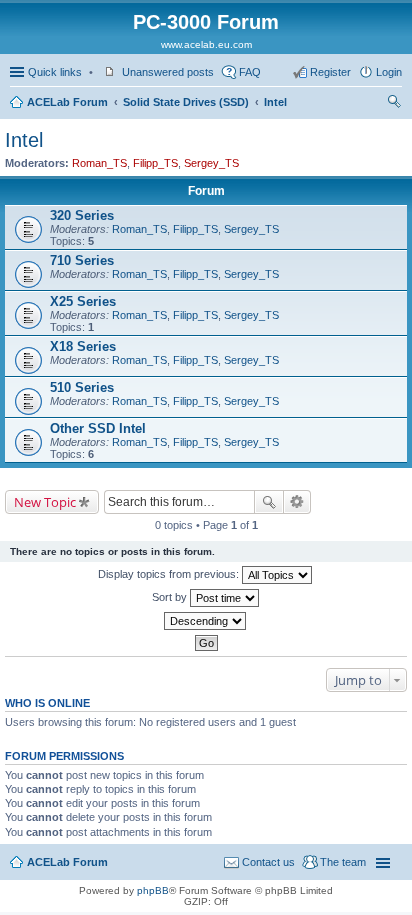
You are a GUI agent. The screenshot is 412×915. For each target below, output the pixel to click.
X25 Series (83, 301)
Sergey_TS (211, 163)
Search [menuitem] (394, 104)
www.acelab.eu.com (206, 44)
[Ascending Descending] (206, 621)
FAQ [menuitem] (250, 72)
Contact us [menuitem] (268, 862)
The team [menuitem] (343, 862)
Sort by (171, 597)
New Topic (45, 502)
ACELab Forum (67, 102)
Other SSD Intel (98, 428)
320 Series (82, 215)
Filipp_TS (155, 163)
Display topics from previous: (170, 574)
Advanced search (297, 502)
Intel (275, 102)
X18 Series (83, 346)
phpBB (153, 890)
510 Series (82, 387)
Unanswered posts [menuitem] (168, 72)
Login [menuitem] (389, 72)
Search (269, 502)
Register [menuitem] (330, 72)
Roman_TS (99, 163)
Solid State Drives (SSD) (186, 102)
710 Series (82, 260)
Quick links (55, 72)
